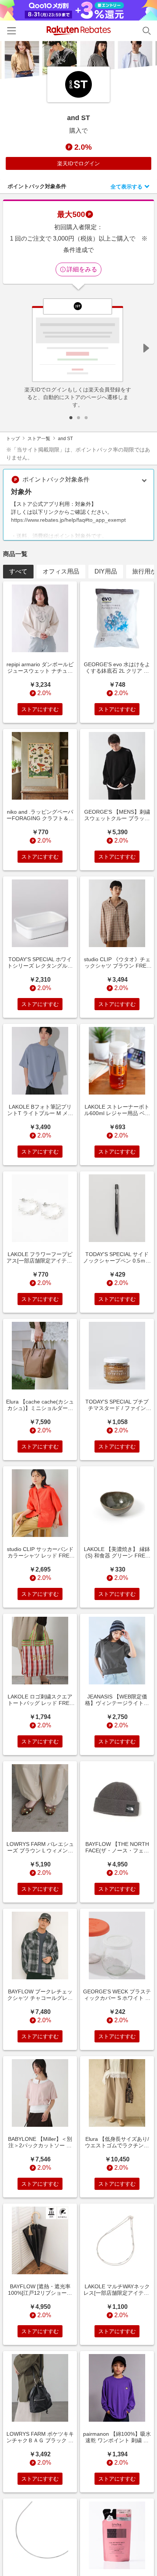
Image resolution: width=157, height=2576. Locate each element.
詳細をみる (82, 269)
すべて (18, 571)
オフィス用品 (61, 571)
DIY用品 (106, 571)
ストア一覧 (39, 439)
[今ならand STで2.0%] (78, 60)
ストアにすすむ (40, 709)
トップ (13, 439)
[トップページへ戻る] (79, 31)
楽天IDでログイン (78, 163)
